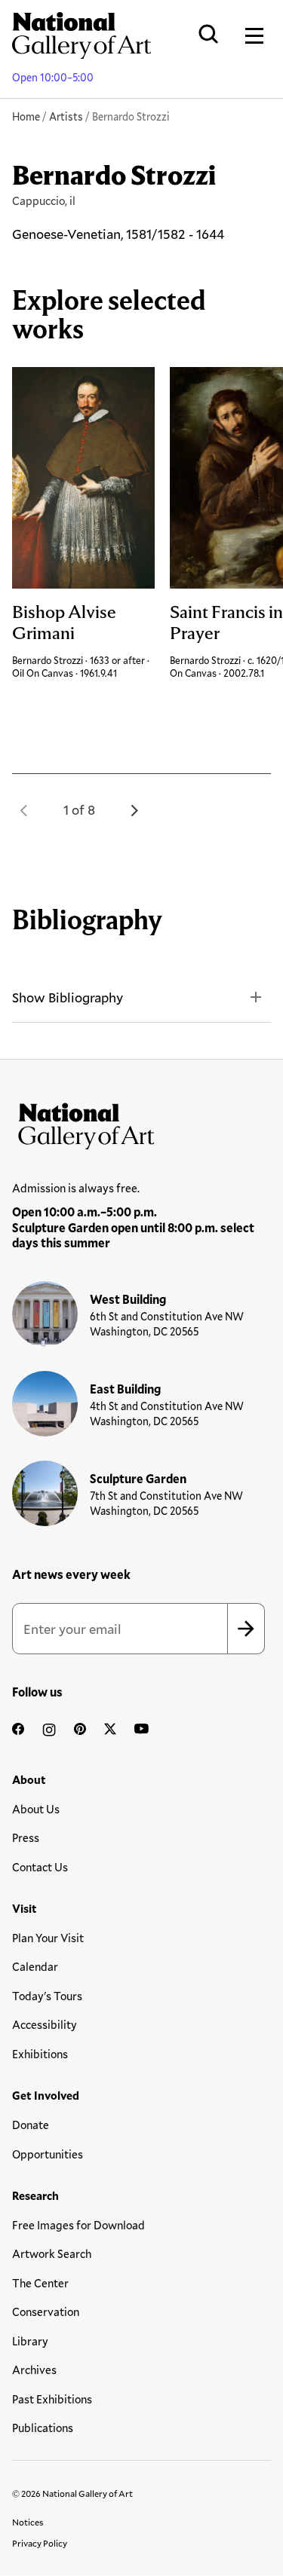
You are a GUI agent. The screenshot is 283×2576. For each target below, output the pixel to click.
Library (30, 2341)
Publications (43, 2428)
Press (26, 1837)
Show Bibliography (68, 997)
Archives (34, 2369)
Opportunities (48, 2154)
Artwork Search (52, 2253)
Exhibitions (40, 2054)
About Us (36, 1809)
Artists (66, 116)
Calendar (35, 1966)
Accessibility (45, 2024)
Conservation (46, 2311)
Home (26, 116)
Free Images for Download (78, 2225)
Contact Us (40, 1867)
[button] (24, 810)
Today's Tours (47, 1996)
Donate (31, 2125)
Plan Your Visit (48, 1938)
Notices (28, 2522)
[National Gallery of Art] (141, 1123)
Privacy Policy (40, 2543)
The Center (40, 2283)
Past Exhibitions (52, 2399)
